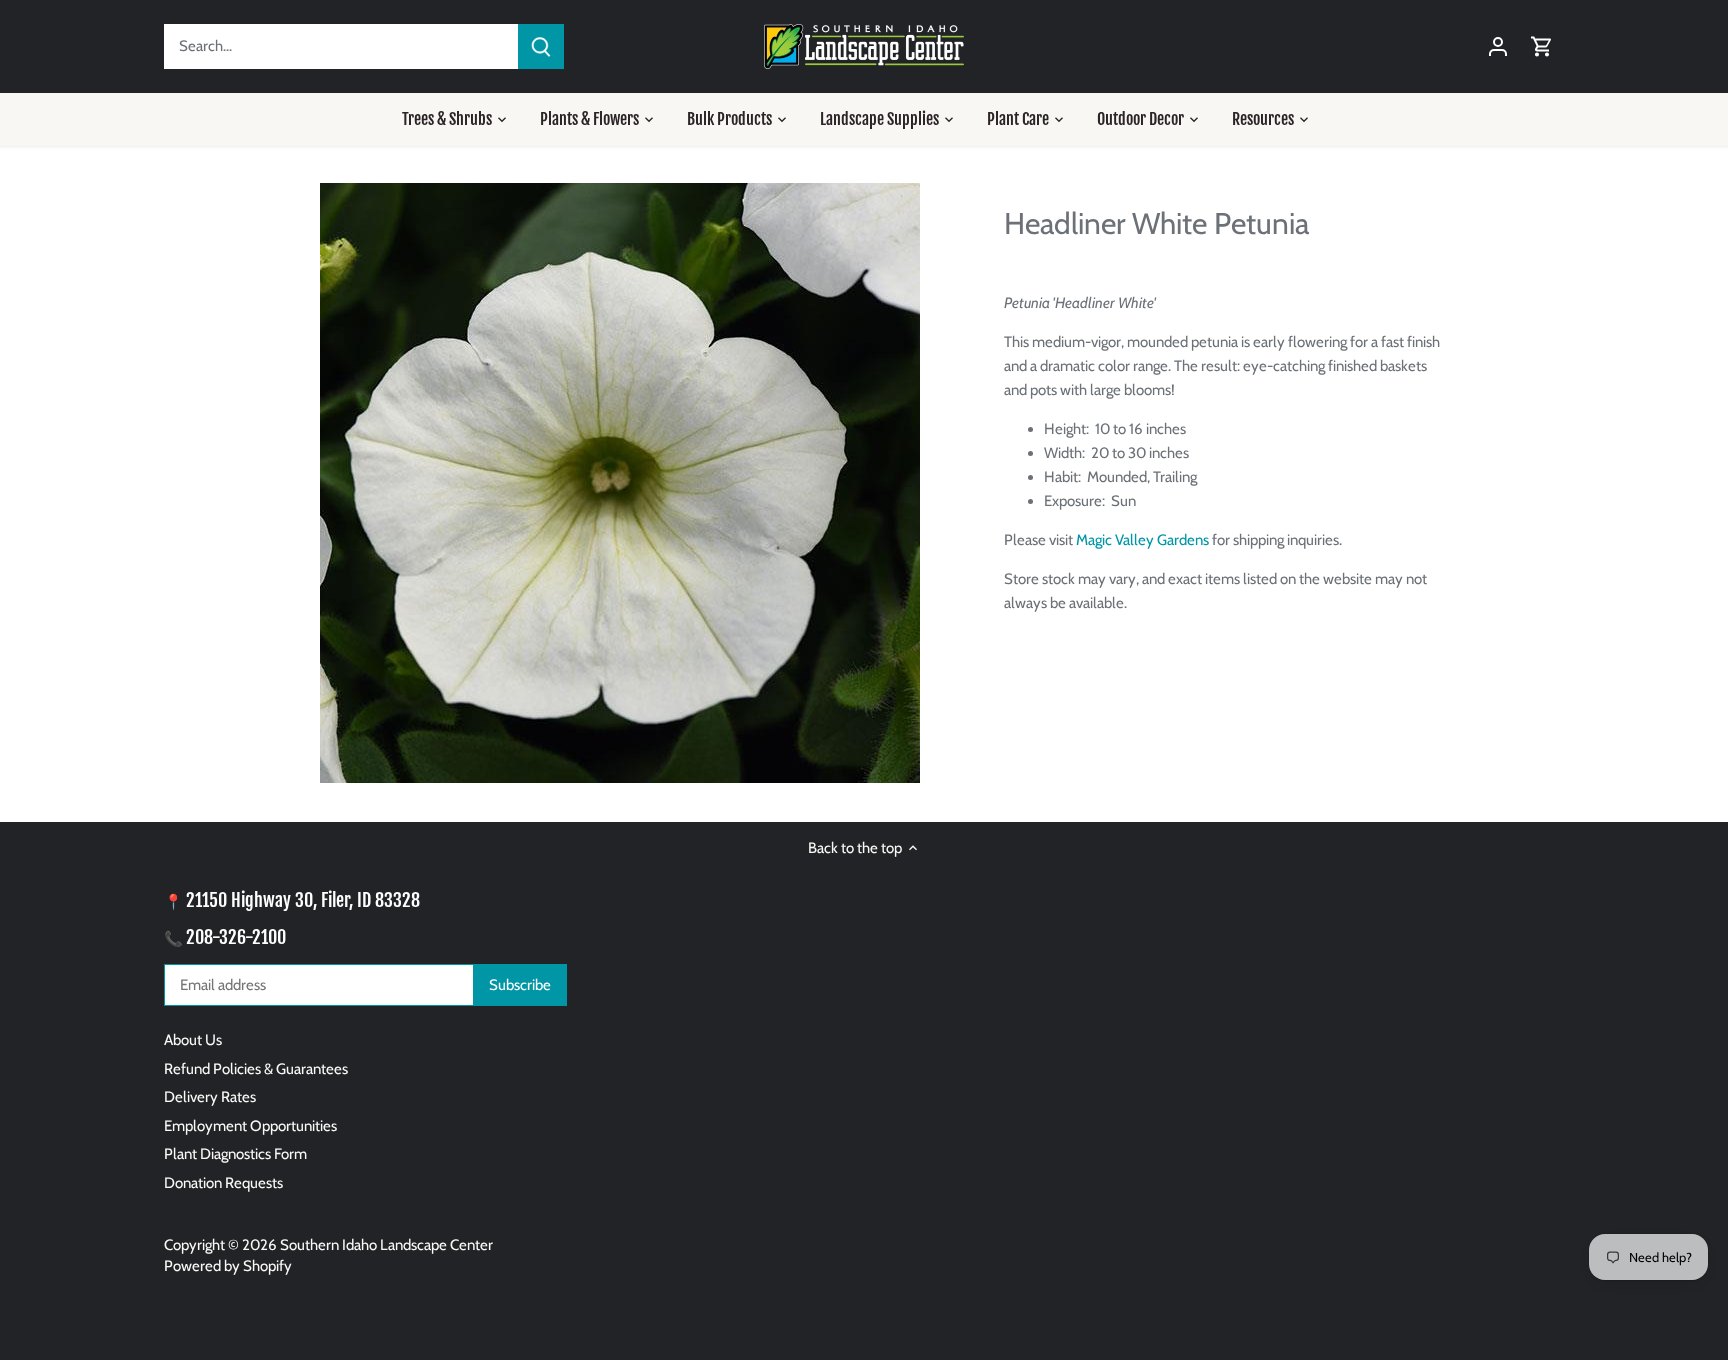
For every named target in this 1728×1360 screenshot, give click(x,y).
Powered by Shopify (228, 1266)
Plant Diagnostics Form (235, 1154)
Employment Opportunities (250, 1126)
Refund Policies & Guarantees (256, 1069)
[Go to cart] (1542, 46)
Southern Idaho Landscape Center (386, 1245)
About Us (193, 1040)
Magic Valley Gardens (1142, 540)
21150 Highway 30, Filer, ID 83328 (303, 900)
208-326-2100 (236, 937)
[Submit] (541, 46)
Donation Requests (223, 1183)
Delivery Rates (210, 1097)
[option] (620, 483)
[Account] (1498, 46)
